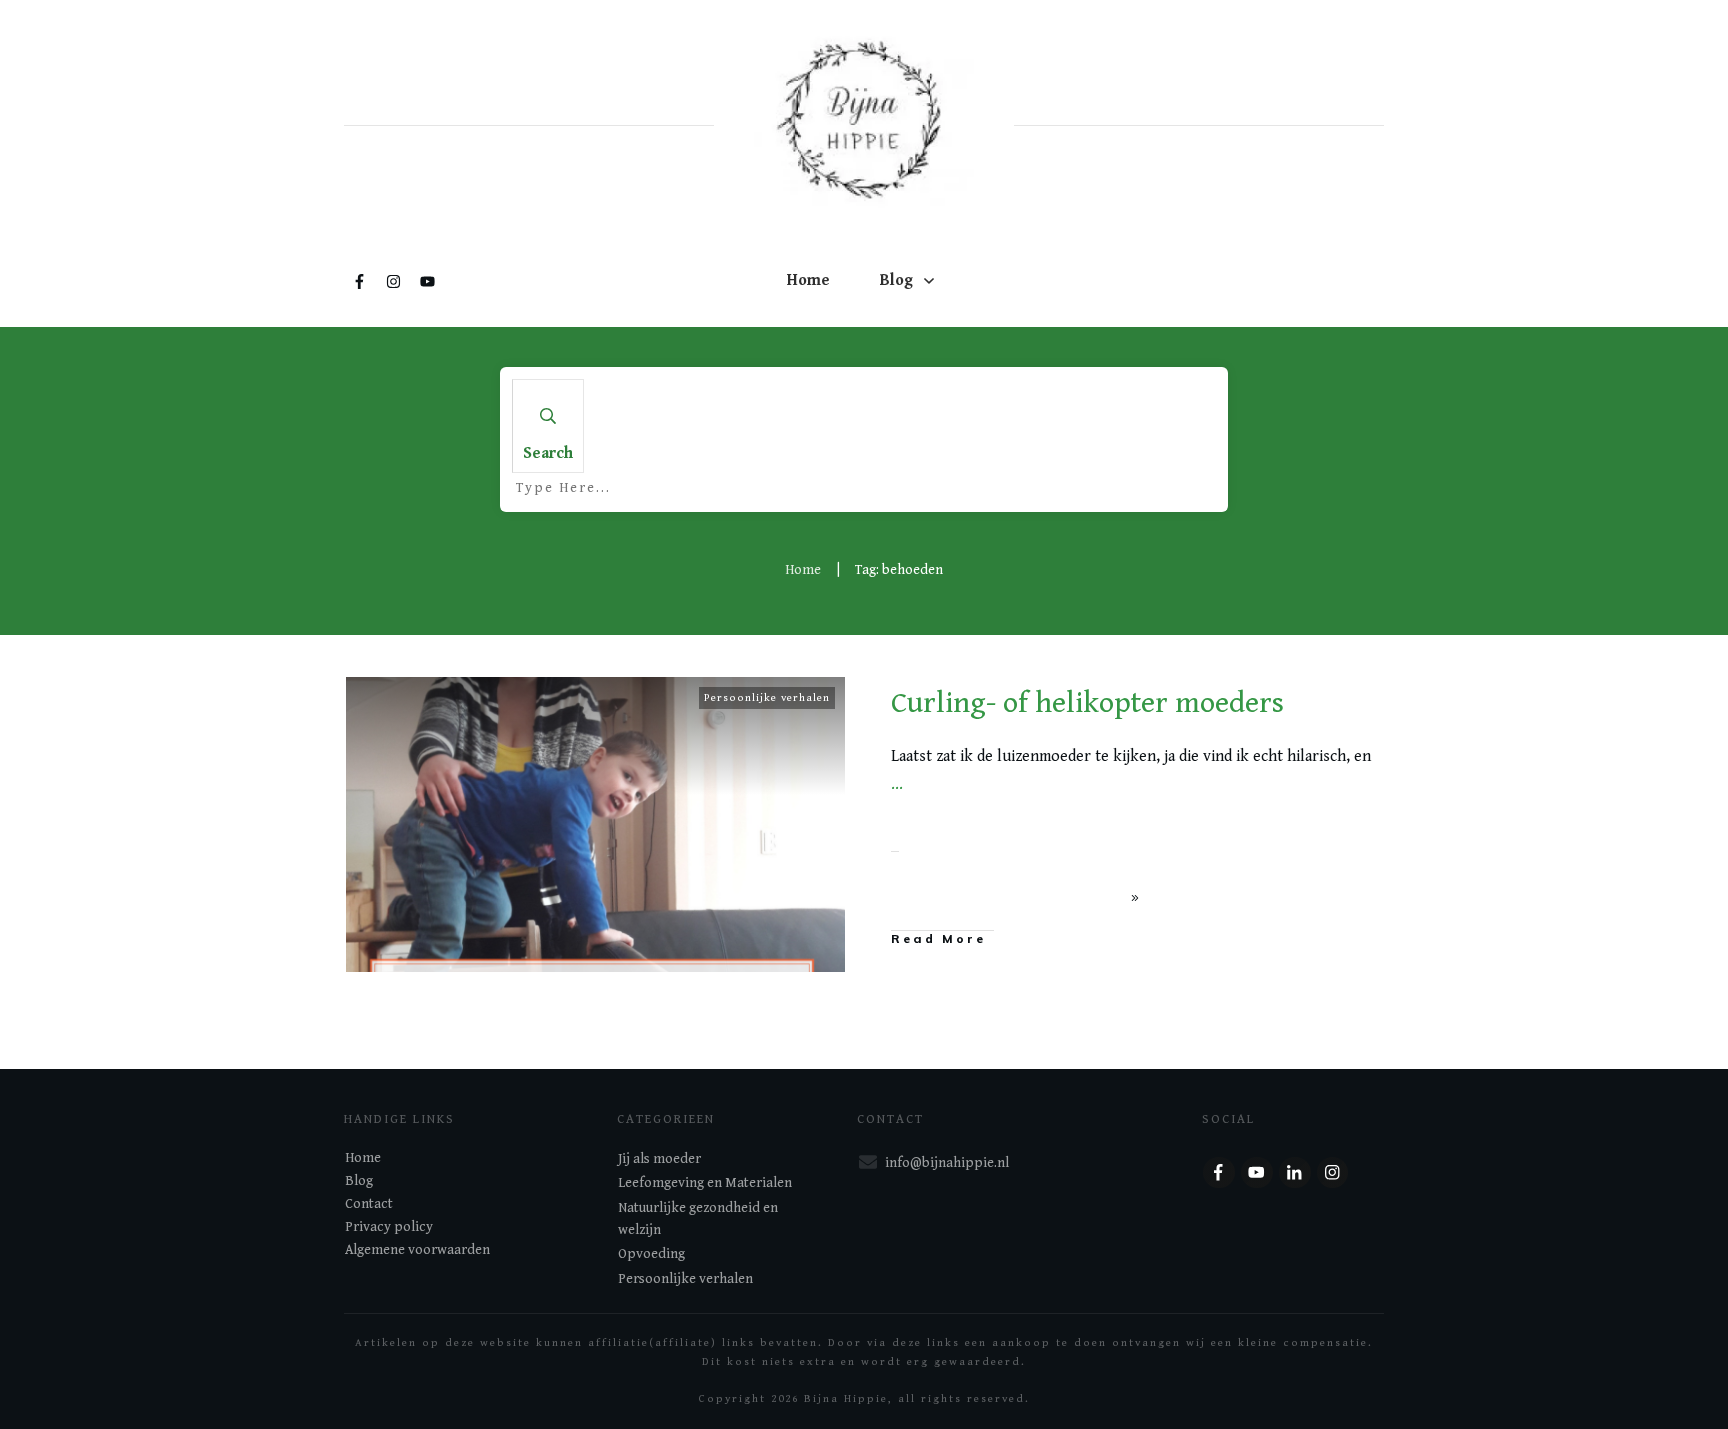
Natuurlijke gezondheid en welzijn (698, 1219)
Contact (369, 1204)
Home (363, 1158)
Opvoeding (651, 1254)
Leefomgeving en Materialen (705, 1183)
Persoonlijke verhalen (767, 697)
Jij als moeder (659, 1159)
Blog (359, 1181)
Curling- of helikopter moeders (1087, 703)
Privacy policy (389, 1227)
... (897, 784)
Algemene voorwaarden (417, 1250)
